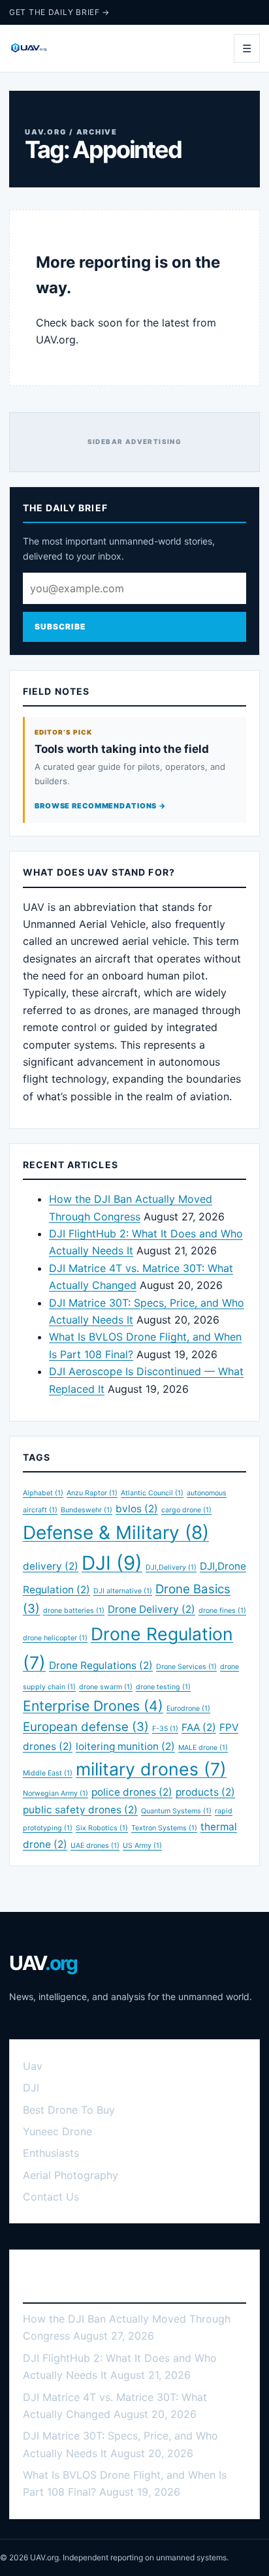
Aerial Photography (71, 2175)
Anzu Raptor (92, 1493)
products (205, 1792)
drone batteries (74, 1611)
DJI (112, 1563)
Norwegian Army (55, 1793)
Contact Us (51, 2197)
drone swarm (106, 1687)
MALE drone (203, 1748)
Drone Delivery (151, 1609)
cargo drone (186, 1510)
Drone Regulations (101, 1665)
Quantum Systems (176, 1811)
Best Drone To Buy (69, 2110)
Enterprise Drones (93, 1706)
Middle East (48, 1773)
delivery (51, 1566)
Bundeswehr (87, 1510)
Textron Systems (164, 1828)
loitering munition (125, 1746)
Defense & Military (116, 1533)
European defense (86, 1727)
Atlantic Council (152, 1493)
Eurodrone (188, 1709)
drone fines (222, 1611)
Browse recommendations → (101, 806)
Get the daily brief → (59, 12)
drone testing (163, 1687)
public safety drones (80, 1810)
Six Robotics (102, 1828)
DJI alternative (123, 1591)
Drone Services (186, 1667)
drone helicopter (55, 1638)
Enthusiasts (51, 2153)
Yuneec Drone (57, 2131)
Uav (33, 2066)
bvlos (137, 1509)
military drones (151, 1769)
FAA (199, 1727)
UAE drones (95, 1846)
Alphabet (43, 1493)
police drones (132, 1792)
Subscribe (60, 627)
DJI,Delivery (171, 1567)
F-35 (165, 1729)
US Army (142, 1846)
